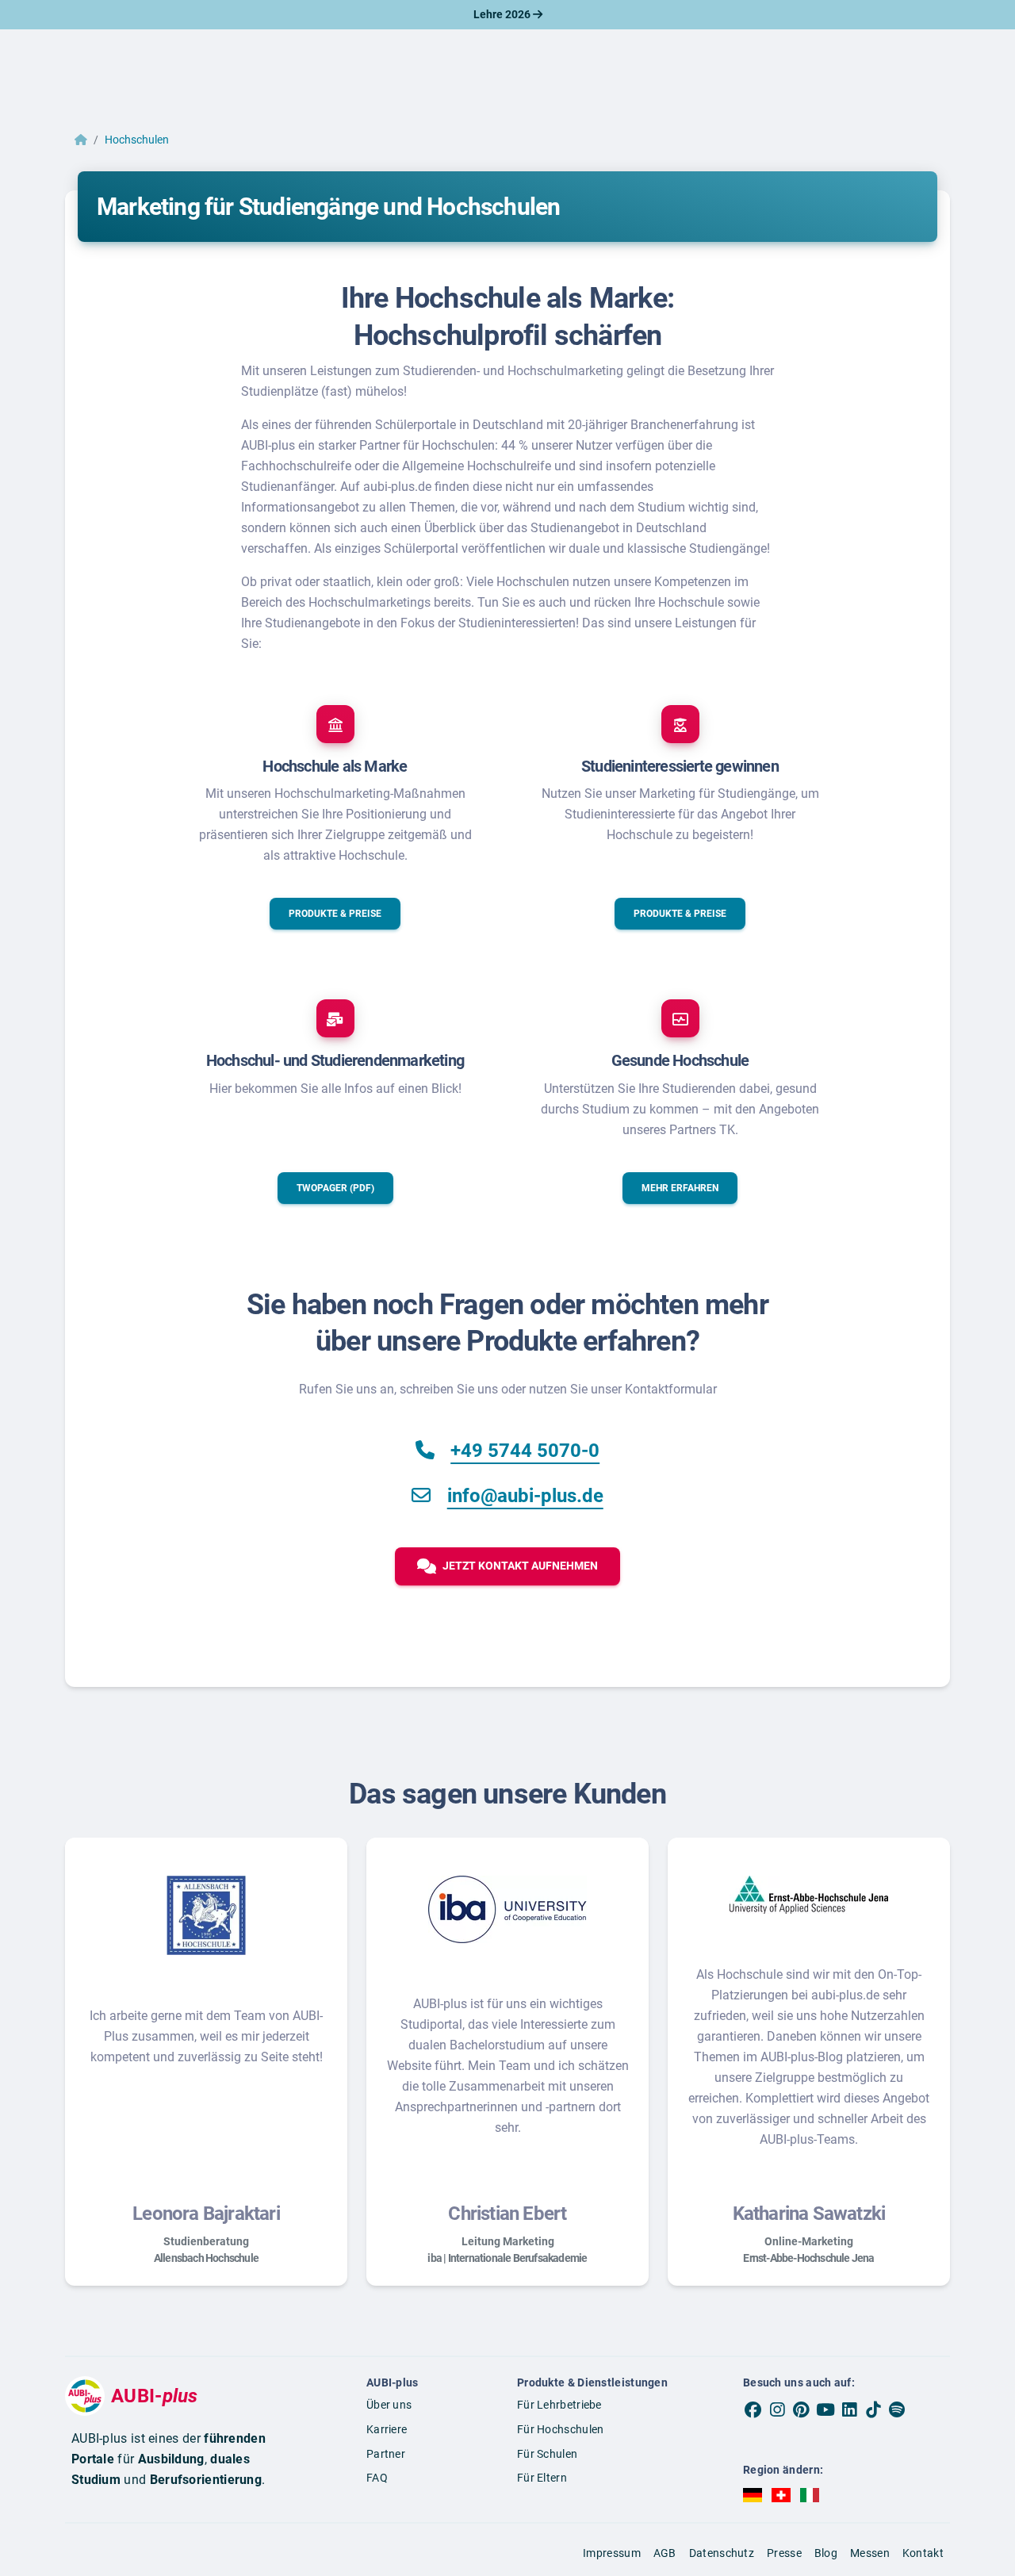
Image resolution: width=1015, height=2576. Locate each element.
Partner (386, 2454)
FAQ (377, 2478)
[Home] (81, 140)
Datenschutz (722, 2553)
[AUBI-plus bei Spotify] (898, 2409)
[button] (335, 914)
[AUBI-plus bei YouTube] (825, 2409)
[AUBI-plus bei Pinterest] (802, 2409)
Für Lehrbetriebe (559, 2405)
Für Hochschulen (561, 2429)
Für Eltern (542, 2478)
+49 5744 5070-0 (525, 1451)
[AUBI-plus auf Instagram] (777, 2409)
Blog (826, 2553)
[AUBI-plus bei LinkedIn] (849, 2409)
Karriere (387, 2429)
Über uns (389, 2405)
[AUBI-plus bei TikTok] (873, 2409)
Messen (870, 2553)
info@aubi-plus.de (525, 1496)
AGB (665, 2553)
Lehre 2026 (503, 14)
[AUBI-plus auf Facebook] (753, 2409)
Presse (784, 2553)
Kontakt (923, 2553)
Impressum (612, 2553)
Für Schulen (547, 2454)
